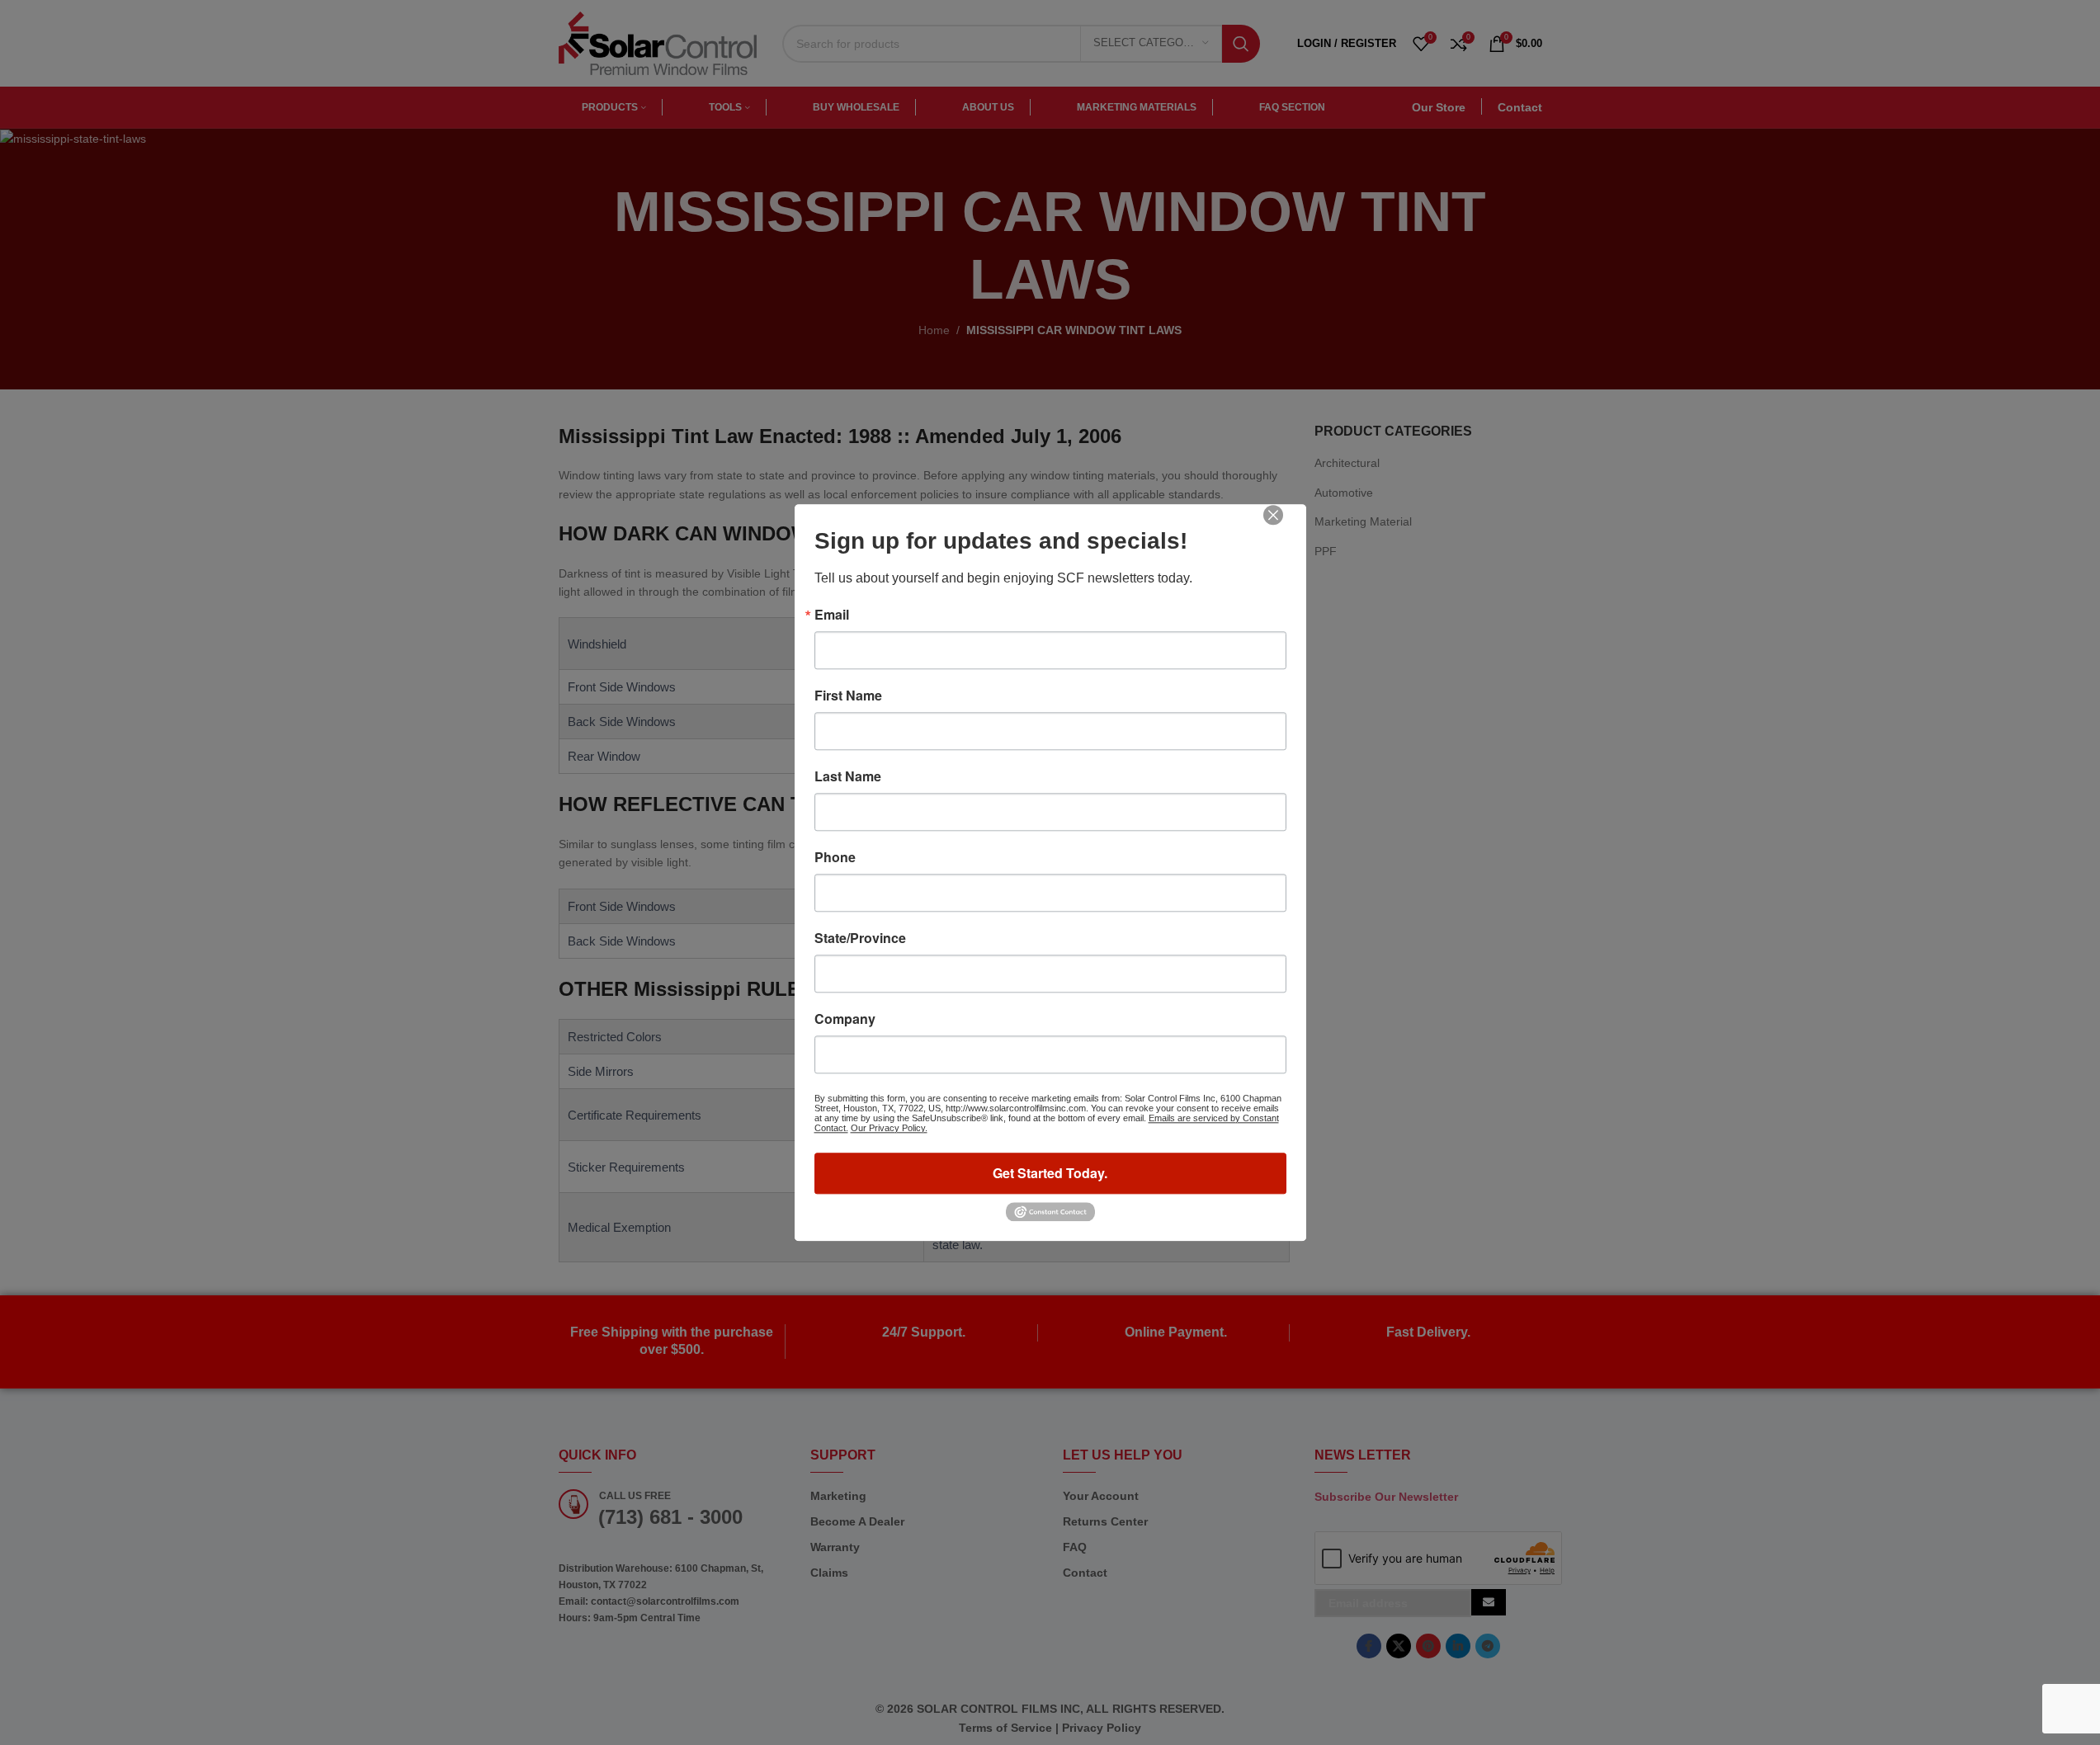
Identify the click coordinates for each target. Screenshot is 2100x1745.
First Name (848, 696)
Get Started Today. (1050, 1173)
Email (832, 615)
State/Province (860, 938)
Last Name (848, 776)
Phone (835, 857)
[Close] (1285, 526)
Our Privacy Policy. (889, 1128)
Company (845, 1019)
